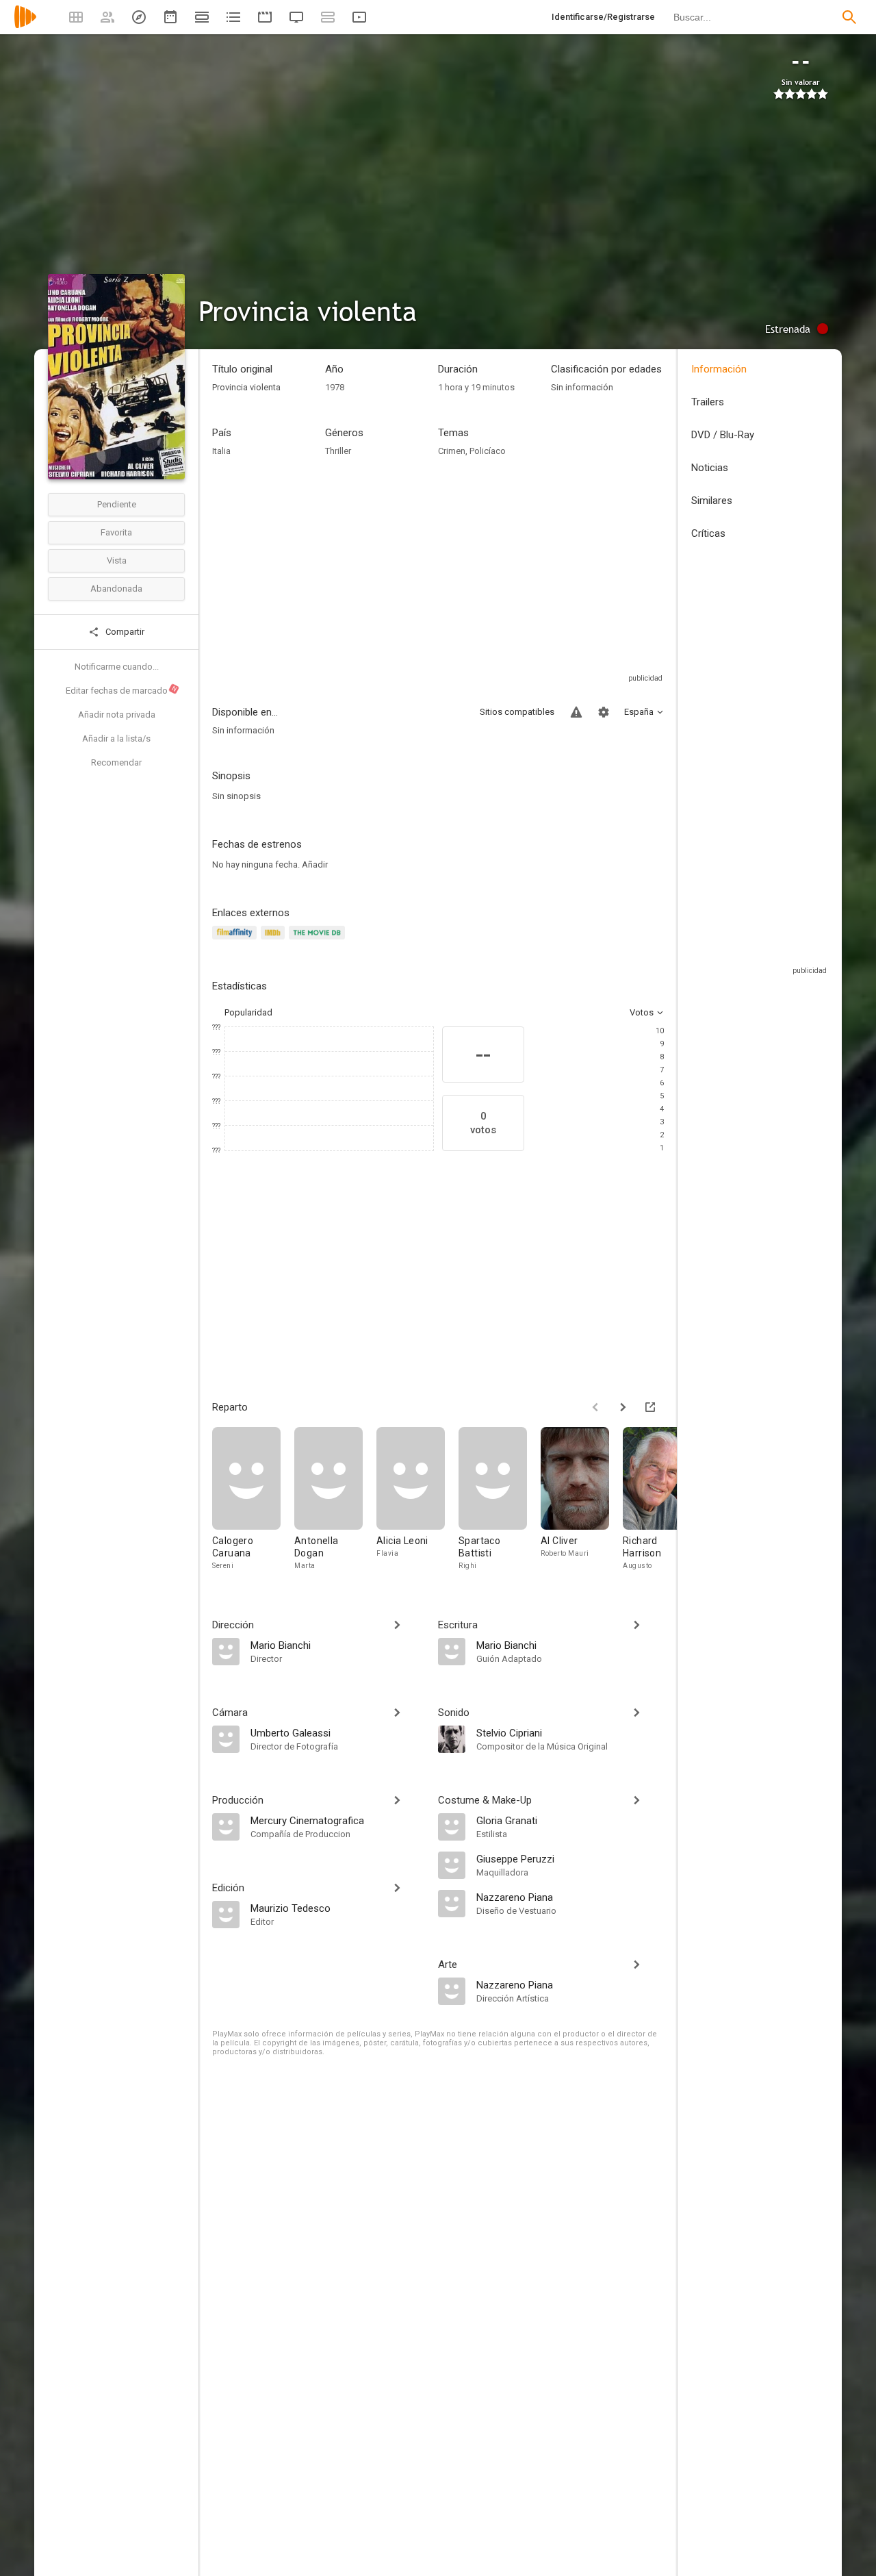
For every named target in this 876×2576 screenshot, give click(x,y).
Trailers (708, 402)
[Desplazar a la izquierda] (595, 1407)
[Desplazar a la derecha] (623, 1407)
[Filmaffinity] (236, 940)
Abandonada (116, 589)
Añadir (315, 864)
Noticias (710, 468)
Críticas (708, 533)
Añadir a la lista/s (116, 738)
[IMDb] (275, 940)
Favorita (116, 532)
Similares (712, 501)
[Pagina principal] (25, 26)
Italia (221, 451)
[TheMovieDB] (319, 940)
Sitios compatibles (517, 712)
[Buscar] (849, 17)
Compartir (124, 632)
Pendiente (117, 504)
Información (719, 369)
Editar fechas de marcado (122, 690)
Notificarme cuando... (117, 667)
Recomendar (116, 762)
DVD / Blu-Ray (723, 435)
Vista (117, 560)
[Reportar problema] (576, 712)
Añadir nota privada (117, 715)
